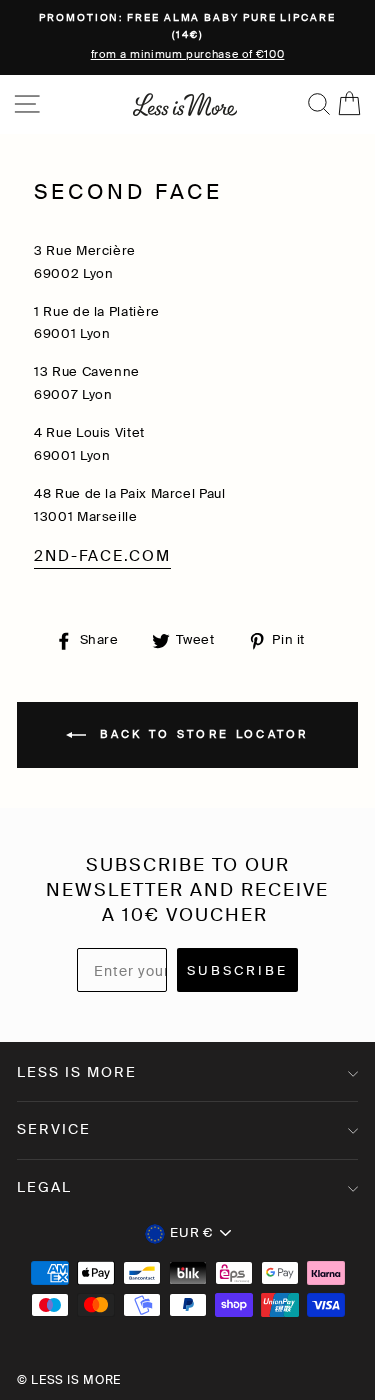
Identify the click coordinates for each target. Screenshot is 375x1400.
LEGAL (44, 1187)
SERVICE (54, 1129)
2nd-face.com (102, 556)
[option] (187, 37)
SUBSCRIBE (237, 970)
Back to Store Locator (201, 734)
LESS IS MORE (77, 1072)
